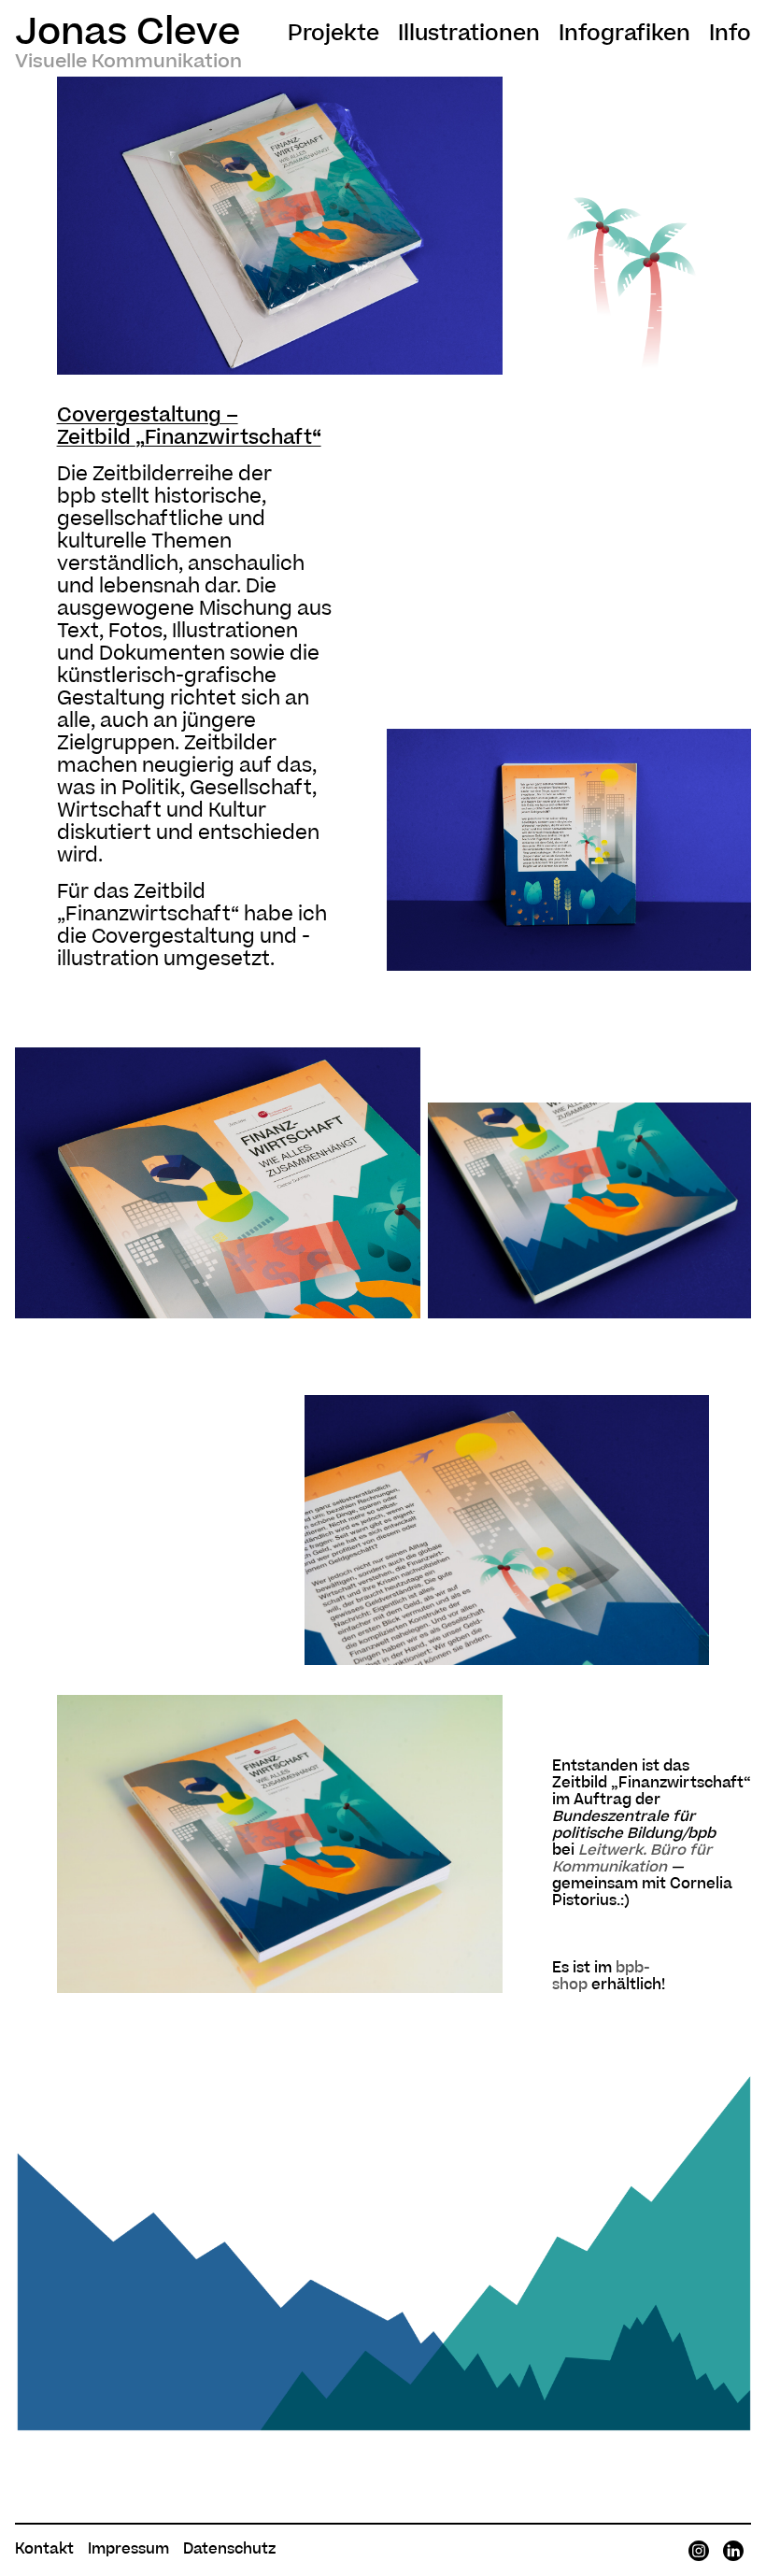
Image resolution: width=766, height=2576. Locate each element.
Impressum (128, 2549)
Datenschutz (229, 2549)
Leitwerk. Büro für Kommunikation (632, 1858)
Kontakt (44, 2549)
